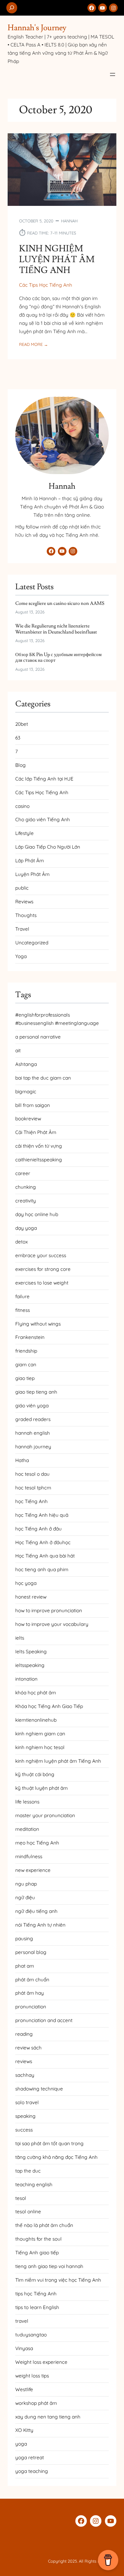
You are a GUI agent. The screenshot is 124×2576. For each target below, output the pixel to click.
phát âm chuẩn (32, 1980)
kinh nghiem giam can (40, 1734)
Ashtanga (26, 1064)
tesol (21, 2198)
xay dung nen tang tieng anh (48, 2417)
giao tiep (25, 1378)
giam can (26, 1365)
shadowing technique (39, 2089)
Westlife (24, 2389)
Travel (22, 929)
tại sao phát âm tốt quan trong (49, 2143)
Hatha (22, 1460)
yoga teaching (32, 2471)
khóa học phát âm (36, 1693)
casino (22, 806)
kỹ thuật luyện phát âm (41, 1788)
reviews (24, 2061)
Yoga (21, 956)
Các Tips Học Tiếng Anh (46, 285)
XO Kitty (24, 2430)
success (24, 2130)
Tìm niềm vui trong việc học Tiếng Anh (58, 2280)
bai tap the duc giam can (43, 1078)
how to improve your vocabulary (52, 1624)
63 (18, 738)
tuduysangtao (31, 2335)
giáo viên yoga (32, 1406)
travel (22, 2321)
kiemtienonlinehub (36, 1720)
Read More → (34, 345)
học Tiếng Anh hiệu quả (42, 1515)
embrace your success (41, 1255)
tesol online (28, 2212)
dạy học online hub (37, 1214)
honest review (31, 1597)
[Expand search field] (12, 8)
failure (22, 1296)
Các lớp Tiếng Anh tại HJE (44, 779)
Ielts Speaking (31, 1652)
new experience (33, 1870)
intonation (26, 1679)
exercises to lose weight (42, 1283)
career (23, 1173)
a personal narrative (38, 1037)
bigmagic (26, 1092)
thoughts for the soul (38, 2239)
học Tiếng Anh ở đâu (38, 1529)
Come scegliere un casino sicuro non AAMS (60, 603)
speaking (25, 2116)
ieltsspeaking (30, 1665)
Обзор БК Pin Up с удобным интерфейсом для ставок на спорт (59, 658)
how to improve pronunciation (49, 1610)
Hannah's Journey (37, 28)
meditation (27, 1829)
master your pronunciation (45, 1815)
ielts (20, 1638)
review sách (28, 2048)
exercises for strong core (43, 1269)
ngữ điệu (25, 1897)
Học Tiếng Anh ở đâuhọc (43, 1542)
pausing (24, 1939)
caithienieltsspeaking (39, 1160)
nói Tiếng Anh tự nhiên (40, 1925)
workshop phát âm (36, 2403)
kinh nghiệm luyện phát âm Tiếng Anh (58, 1761)
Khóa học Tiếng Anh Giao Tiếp (49, 1706)
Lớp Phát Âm (30, 861)
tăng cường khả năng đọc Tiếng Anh (56, 2157)
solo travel (27, 2102)
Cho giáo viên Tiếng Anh (43, 819)
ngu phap (26, 1884)
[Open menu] (113, 74)
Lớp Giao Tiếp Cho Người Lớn (48, 847)
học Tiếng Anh (31, 1501)
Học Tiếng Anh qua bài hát (45, 1556)
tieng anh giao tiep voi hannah (49, 2266)
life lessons (27, 1802)
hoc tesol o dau (32, 1474)
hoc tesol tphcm (33, 1488)
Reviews (24, 902)
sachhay (25, 2075)
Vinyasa (24, 2348)
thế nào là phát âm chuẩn (44, 2225)
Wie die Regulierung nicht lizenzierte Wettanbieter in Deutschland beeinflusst (56, 629)
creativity (26, 1201)
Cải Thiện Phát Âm (36, 1132)
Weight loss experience (41, 2362)
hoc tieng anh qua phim (42, 1569)
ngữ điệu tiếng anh (36, 1911)
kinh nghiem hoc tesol (40, 1747)
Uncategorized (32, 943)
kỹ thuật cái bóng (35, 1774)
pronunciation (31, 2007)
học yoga (26, 1583)
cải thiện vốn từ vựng (39, 1146)
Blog (21, 765)
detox (21, 1242)
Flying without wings (38, 1324)
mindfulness (29, 1856)
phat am (25, 1966)
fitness (23, 1310)
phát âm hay (30, 1993)
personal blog (31, 1952)
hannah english (33, 1433)
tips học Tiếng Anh (36, 2294)
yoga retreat (30, 2457)
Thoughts (26, 915)
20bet (22, 724)
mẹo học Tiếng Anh (37, 1843)
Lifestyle (24, 833)
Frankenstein (30, 1337)
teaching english (34, 2184)
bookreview (28, 1119)
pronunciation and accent (44, 2020)
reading (24, 2034)
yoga (21, 2444)
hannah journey (33, 1447)
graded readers (33, 1419)
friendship (26, 1351)
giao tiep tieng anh (36, 1392)
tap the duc (28, 2171)
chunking (26, 1187)
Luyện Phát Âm (32, 874)
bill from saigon (33, 1105)
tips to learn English (37, 2307)
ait (18, 1050)
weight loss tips (32, 2376)
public (22, 888)
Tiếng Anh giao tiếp (37, 2253)
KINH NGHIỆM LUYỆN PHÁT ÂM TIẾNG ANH (57, 260)
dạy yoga (26, 1228)
